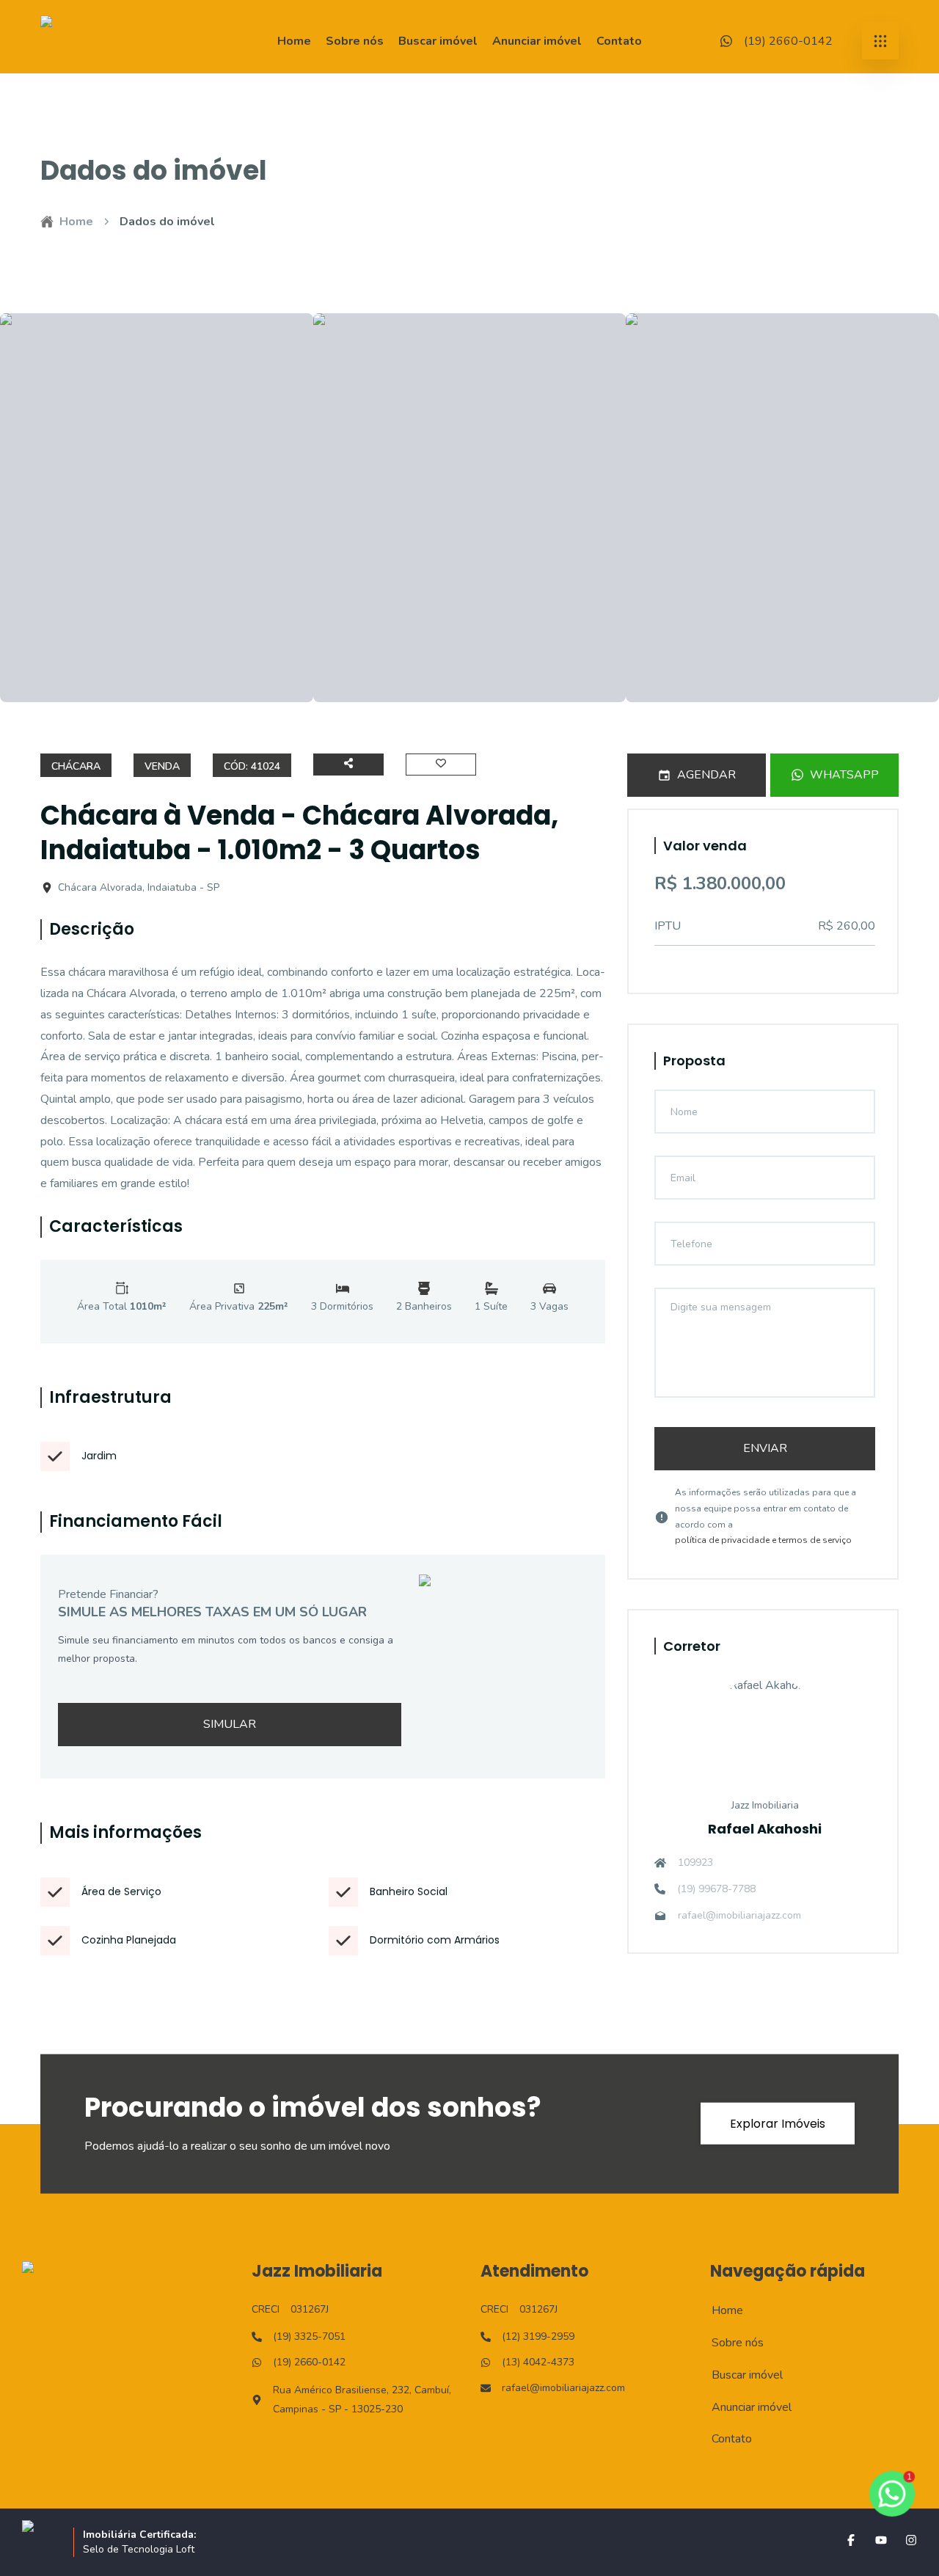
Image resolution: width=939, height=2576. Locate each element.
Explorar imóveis (778, 2124)
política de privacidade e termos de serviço (763, 1540)
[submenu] (880, 41)
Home (294, 41)
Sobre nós (355, 41)
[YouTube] (881, 2540)
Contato (619, 41)
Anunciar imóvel (537, 41)
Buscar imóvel (438, 41)
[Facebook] (851, 2540)
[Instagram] (911, 2540)
